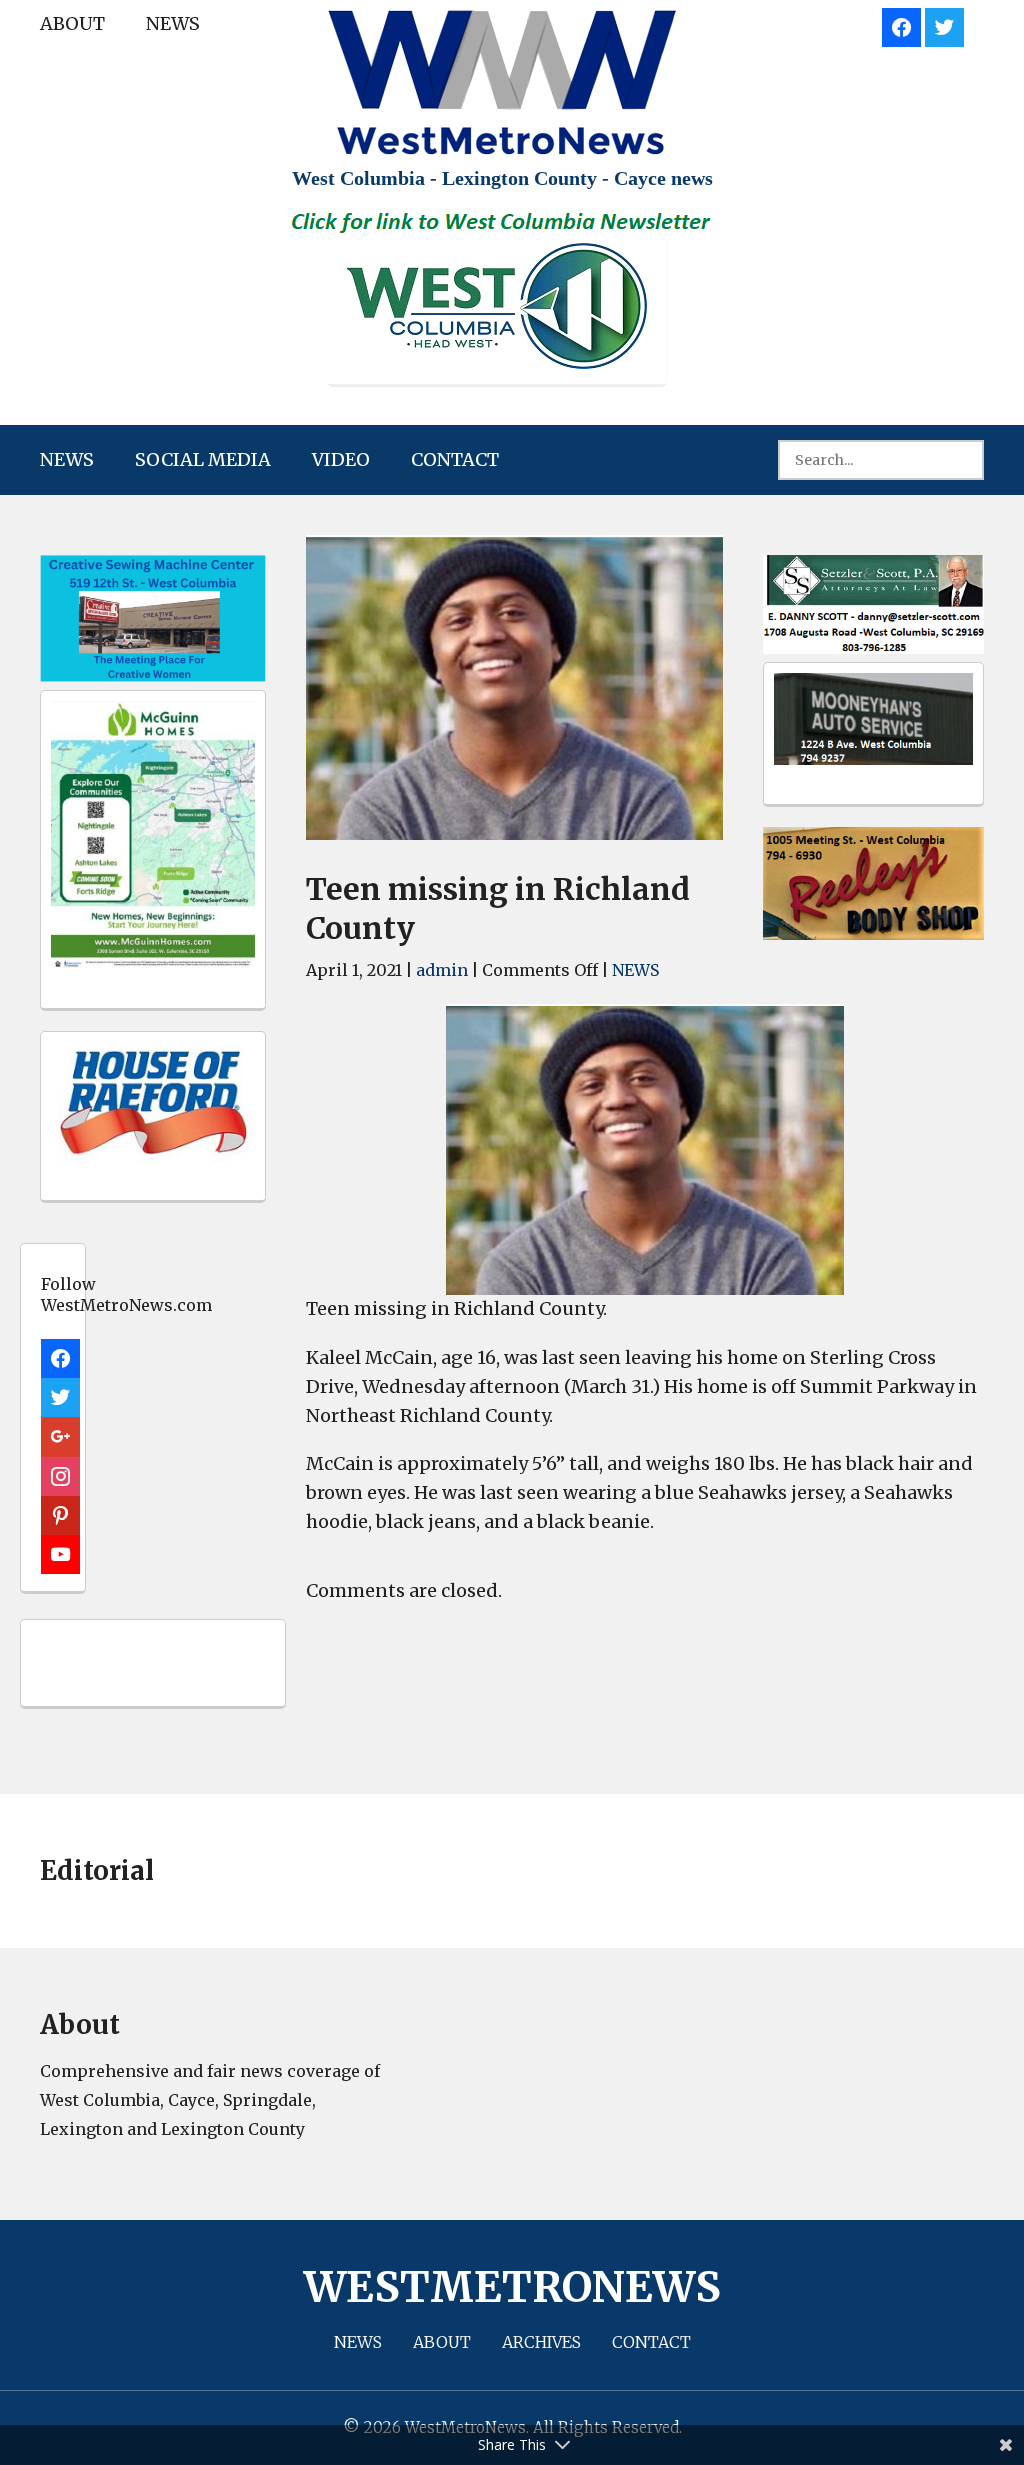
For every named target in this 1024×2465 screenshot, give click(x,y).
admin (442, 970)
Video (341, 459)
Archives (541, 2342)
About (72, 23)
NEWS (173, 23)
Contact (455, 459)
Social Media (203, 459)
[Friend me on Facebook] (901, 24)
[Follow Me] (944, 24)
